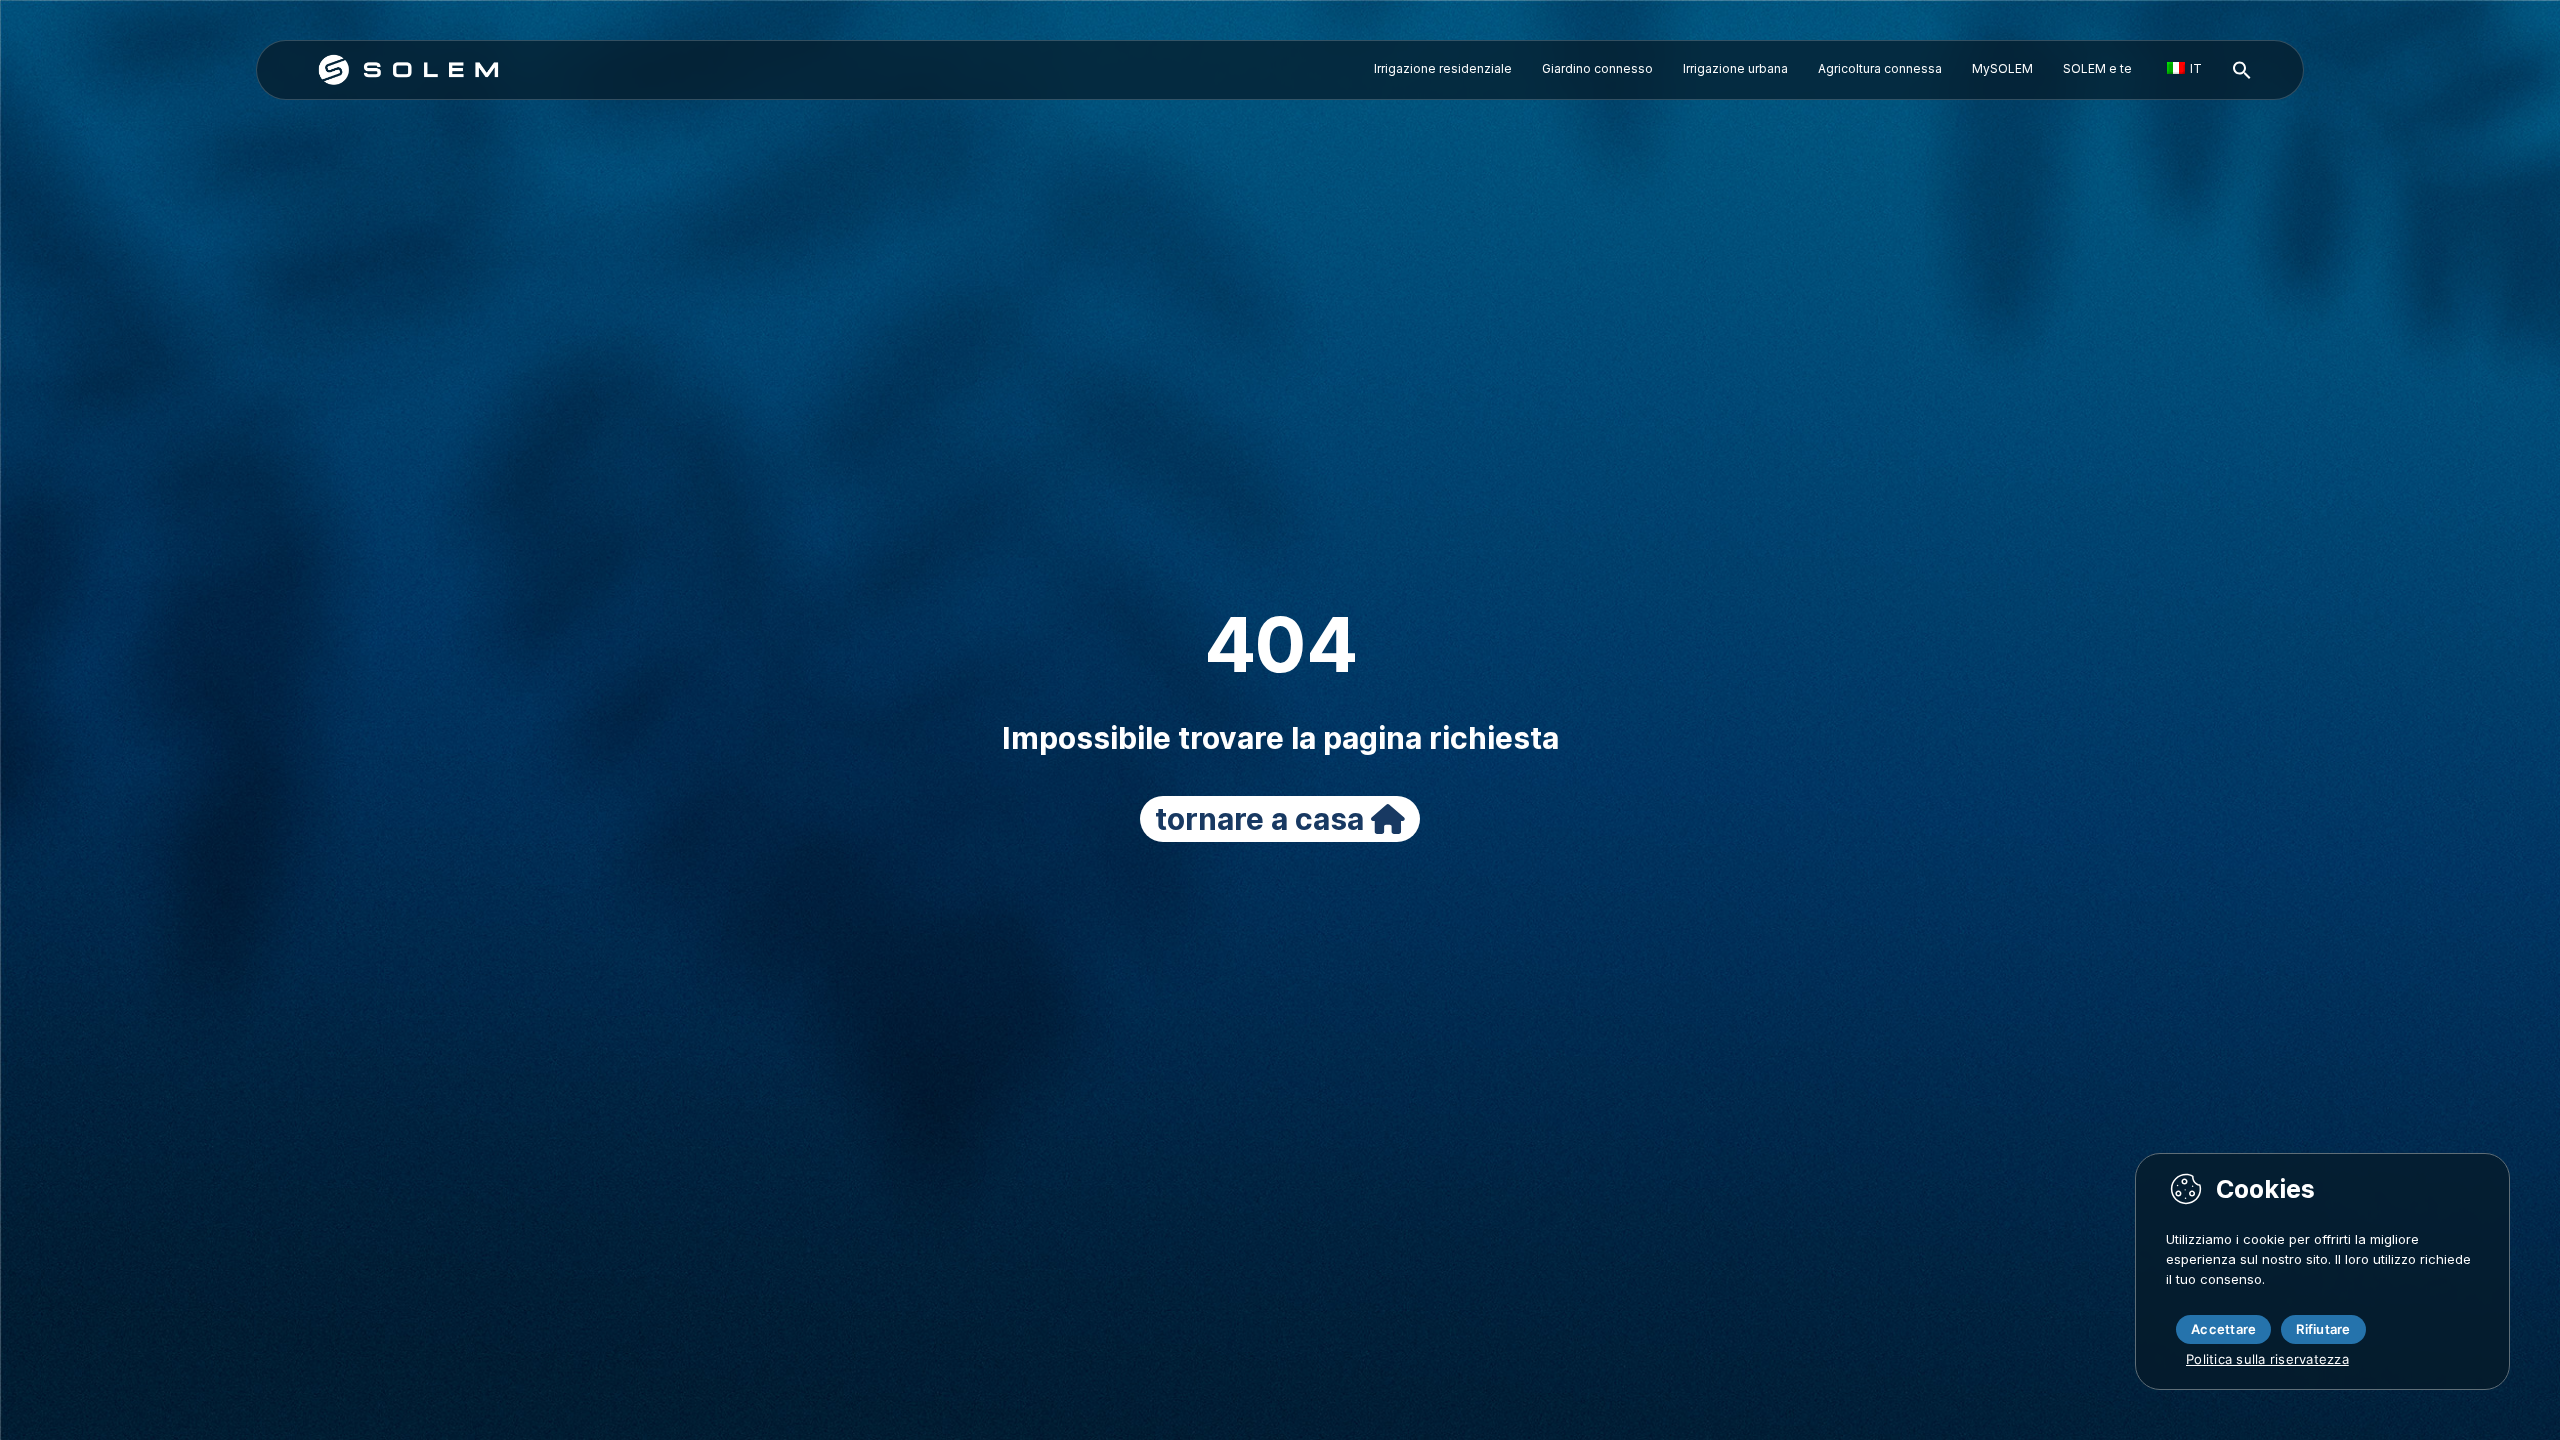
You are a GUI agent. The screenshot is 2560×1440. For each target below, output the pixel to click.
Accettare (2223, 1329)
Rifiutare (2323, 1329)
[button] (2242, 71)
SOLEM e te (2097, 68)
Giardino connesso (1597, 68)
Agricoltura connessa (1880, 68)
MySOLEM (2002, 68)
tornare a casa (1263, 819)
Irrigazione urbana (1735, 68)
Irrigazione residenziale (1443, 68)
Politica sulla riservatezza (2267, 1359)
